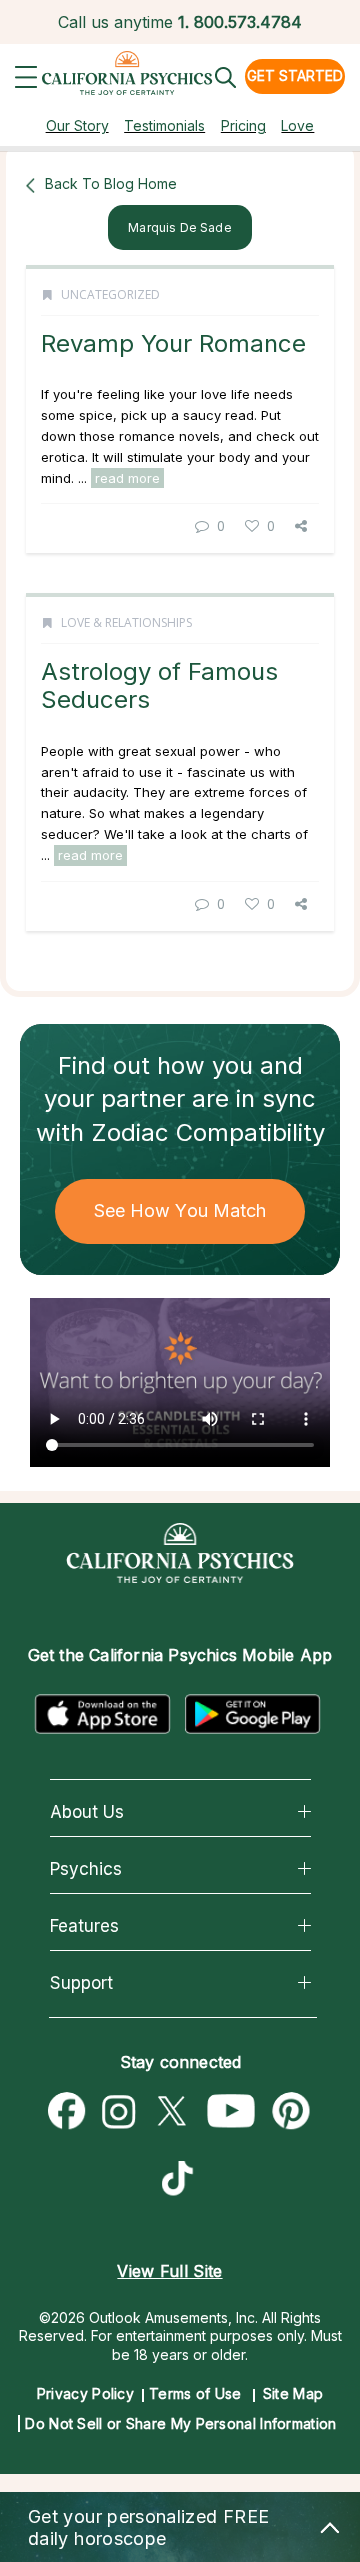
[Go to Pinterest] (292, 2112)
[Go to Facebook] (67, 2112)
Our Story (77, 125)
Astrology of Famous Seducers (159, 685)
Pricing (243, 125)
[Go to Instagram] (119, 2112)
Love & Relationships (126, 622)
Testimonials (164, 125)
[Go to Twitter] (171, 2112)
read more (127, 478)
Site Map (293, 2393)
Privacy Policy (85, 2393)
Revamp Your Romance (173, 343)
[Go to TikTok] (182, 2181)
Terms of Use (195, 2393)
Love (297, 125)
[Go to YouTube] (231, 2112)
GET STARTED (295, 75)
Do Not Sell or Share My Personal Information (180, 2423)
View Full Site (169, 2271)
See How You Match (180, 1210)
